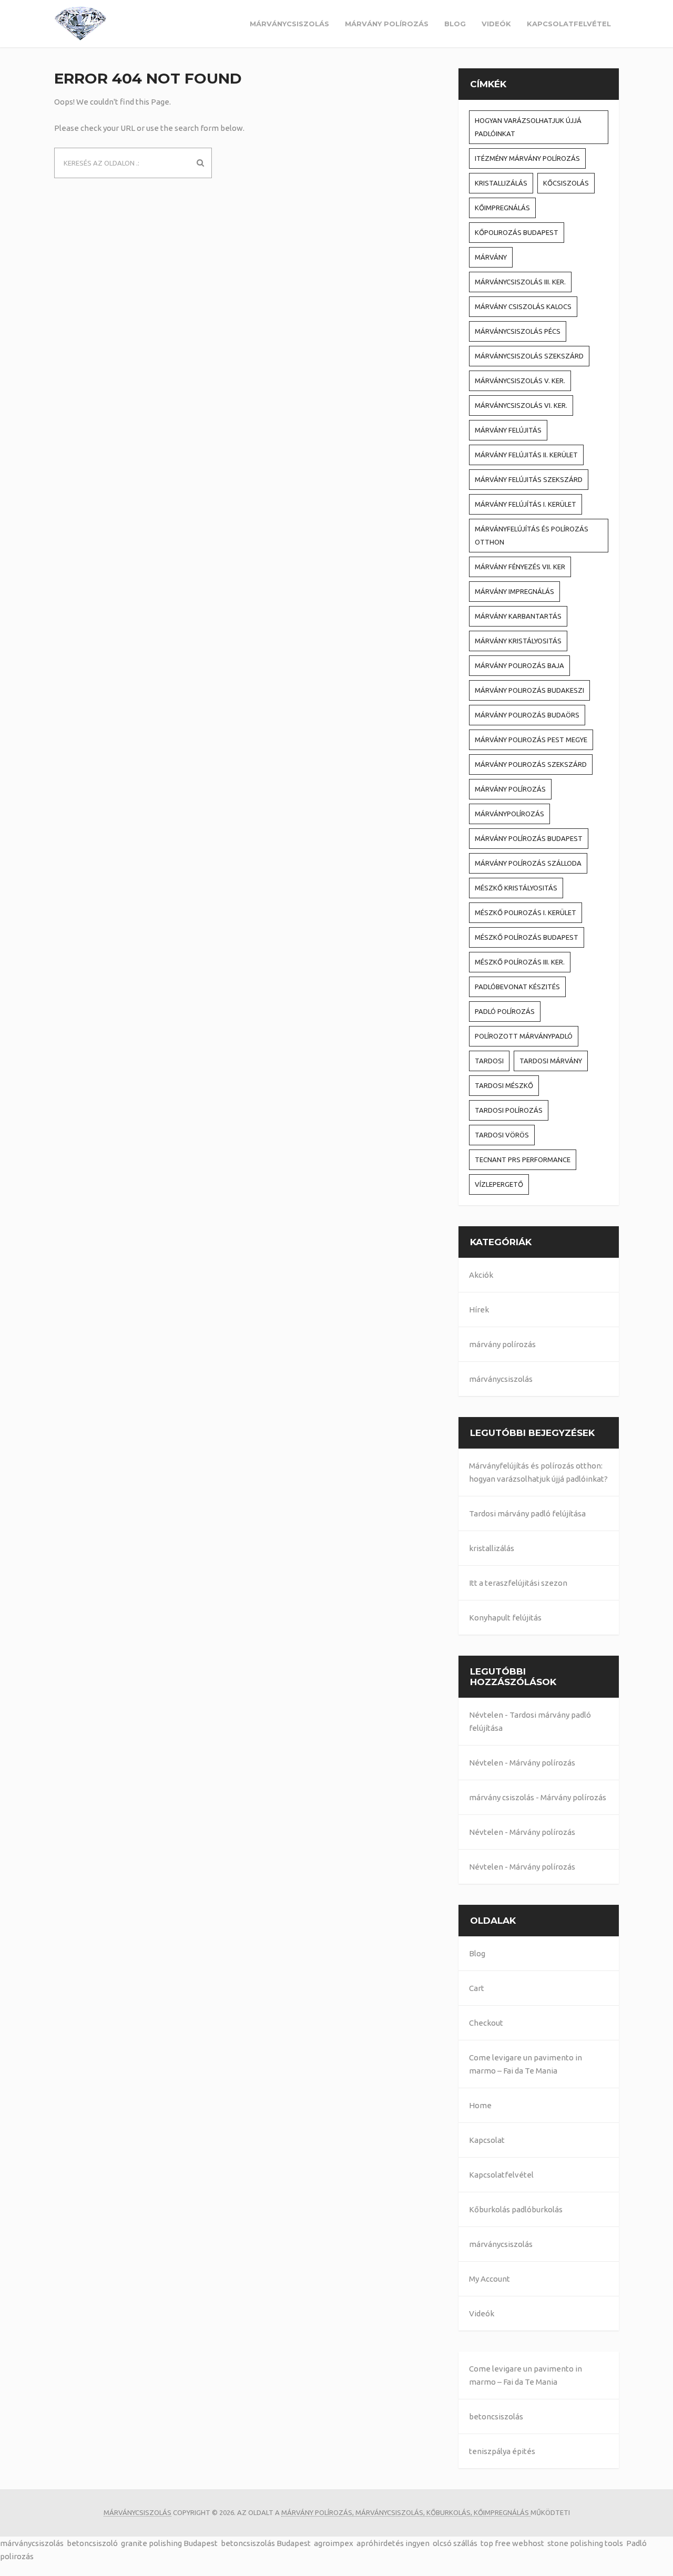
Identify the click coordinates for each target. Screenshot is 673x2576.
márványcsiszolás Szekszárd (529, 356)
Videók (496, 24)
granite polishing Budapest (169, 2543)
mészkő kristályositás (516, 888)
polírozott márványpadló (524, 1036)
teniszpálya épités (502, 2451)
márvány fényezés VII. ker (520, 567)
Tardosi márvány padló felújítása (527, 1513)
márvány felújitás (508, 430)
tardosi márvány (551, 1061)
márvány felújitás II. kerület (526, 455)
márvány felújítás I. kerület (526, 504)
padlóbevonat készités (517, 987)
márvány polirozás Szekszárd (531, 764)
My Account (490, 2279)
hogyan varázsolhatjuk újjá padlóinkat (528, 127)
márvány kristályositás (518, 641)
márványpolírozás (509, 814)
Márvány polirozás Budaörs (527, 715)
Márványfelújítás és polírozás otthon (532, 535)
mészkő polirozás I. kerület (526, 912)
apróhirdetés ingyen (393, 2543)
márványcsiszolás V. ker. (520, 381)
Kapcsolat (487, 2140)
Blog (455, 24)
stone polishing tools (585, 2543)
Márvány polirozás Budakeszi (529, 690)
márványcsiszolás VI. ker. (521, 405)
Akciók (481, 1275)
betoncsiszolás (496, 2416)
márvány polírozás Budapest (529, 838)
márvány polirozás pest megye (531, 740)
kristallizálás (501, 183)
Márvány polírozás (542, 1763)
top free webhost (512, 2543)
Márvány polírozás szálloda (528, 863)
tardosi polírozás (509, 1110)
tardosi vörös (502, 1135)
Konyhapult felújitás (505, 1618)
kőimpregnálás (502, 208)
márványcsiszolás (289, 24)
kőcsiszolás (566, 183)
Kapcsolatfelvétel (569, 24)
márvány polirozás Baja (519, 665)
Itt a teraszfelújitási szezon (518, 1583)
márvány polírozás (387, 24)
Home (480, 2105)
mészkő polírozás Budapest (527, 937)
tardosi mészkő (504, 1085)
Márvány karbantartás (518, 616)
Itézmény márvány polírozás (527, 158)
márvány (491, 257)
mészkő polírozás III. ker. (520, 962)
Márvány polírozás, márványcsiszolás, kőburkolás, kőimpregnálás (406, 2512)
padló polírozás (505, 1011)
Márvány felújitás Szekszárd (529, 479)
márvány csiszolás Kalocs (523, 306)
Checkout (486, 2023)
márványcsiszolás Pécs (518, 331)
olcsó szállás (455, 2543)
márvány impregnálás (514, 591)
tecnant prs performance (523, 1159)
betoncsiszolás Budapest (266, 2543)
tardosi (489, 1061)
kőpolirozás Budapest (517, 232)
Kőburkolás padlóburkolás (516, 2209)
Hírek (479, 1310)
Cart (477, 1988)
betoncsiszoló (92, 2543)
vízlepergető (499, 1184)
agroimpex (334, 2543)
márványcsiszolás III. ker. (520, 282)
